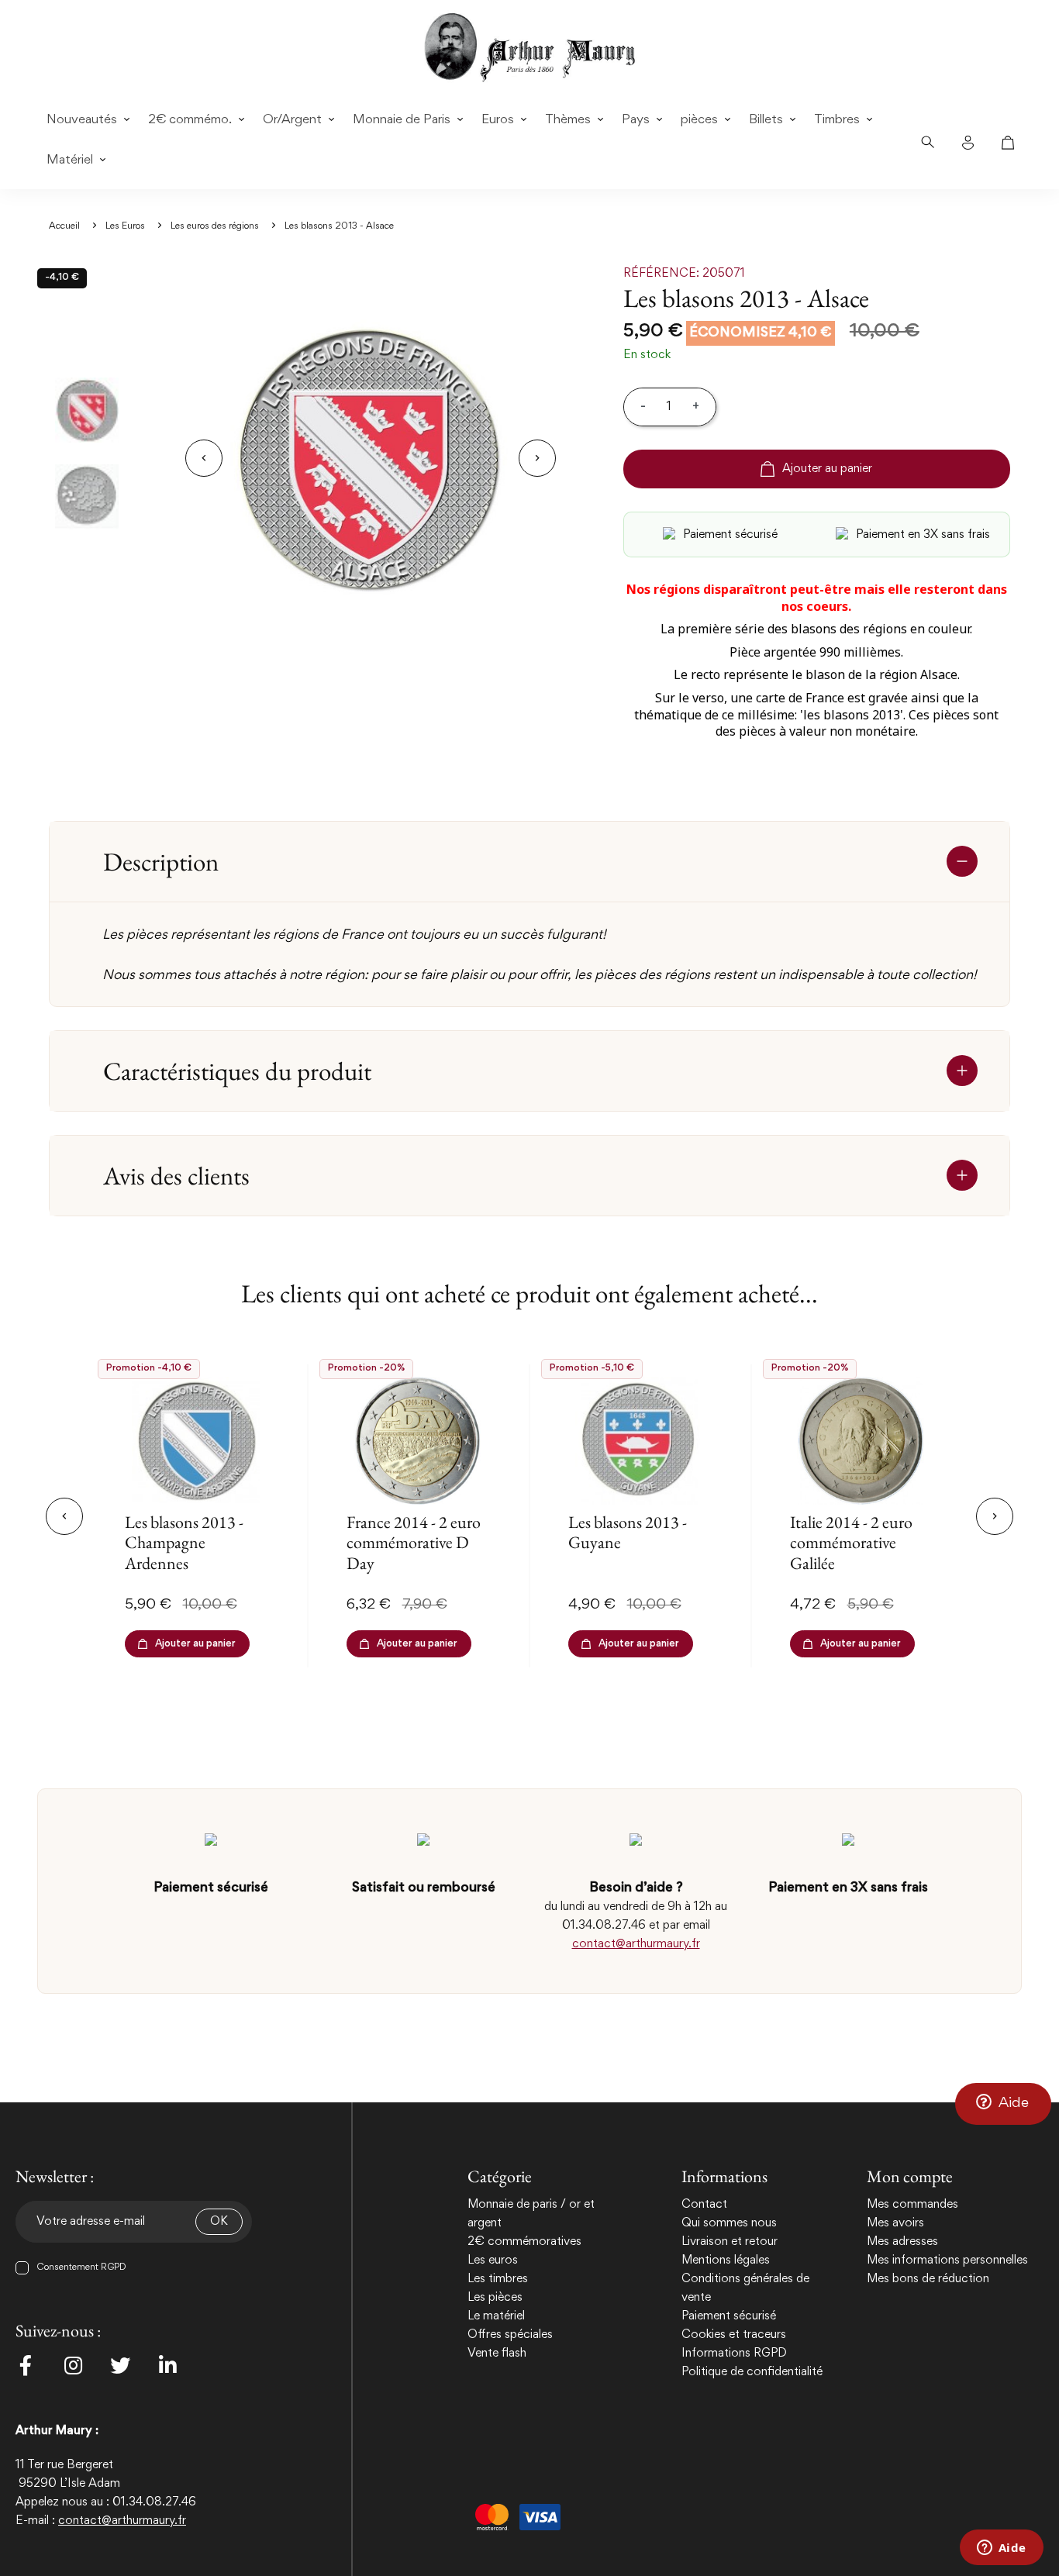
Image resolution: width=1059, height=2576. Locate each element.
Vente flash (497, 2354)
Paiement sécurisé (729, 2316)
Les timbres (498, 2279)
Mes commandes (912, 2205)
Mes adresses (902, 2242)
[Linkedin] (167, 2365)
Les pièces (495, 2298)
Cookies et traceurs (734, 2335)
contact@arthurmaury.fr (636, 1944)
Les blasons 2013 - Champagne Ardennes (184, 1543)
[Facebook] (26, 2365)
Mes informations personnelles (947, 2260)
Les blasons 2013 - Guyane (628, 1532)
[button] (1003, 2104)
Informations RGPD (734, 2354)
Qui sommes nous (729, 2223)
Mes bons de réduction (928, 2279)
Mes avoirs (895, 2223)
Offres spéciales (510, 2335)
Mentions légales (726, 2260)
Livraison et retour (730, 2242)
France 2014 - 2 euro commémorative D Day (414, 1543)
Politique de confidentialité (752, 2372)
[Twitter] (120, 2365)
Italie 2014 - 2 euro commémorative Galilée (851, 1543)
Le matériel (496, 2316)
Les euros (493, 2260)
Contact (704, 2205)
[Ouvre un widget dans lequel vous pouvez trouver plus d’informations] (1001, 2549)
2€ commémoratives (524, 2242)
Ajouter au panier (827, 469)
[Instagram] (73, 2365)
